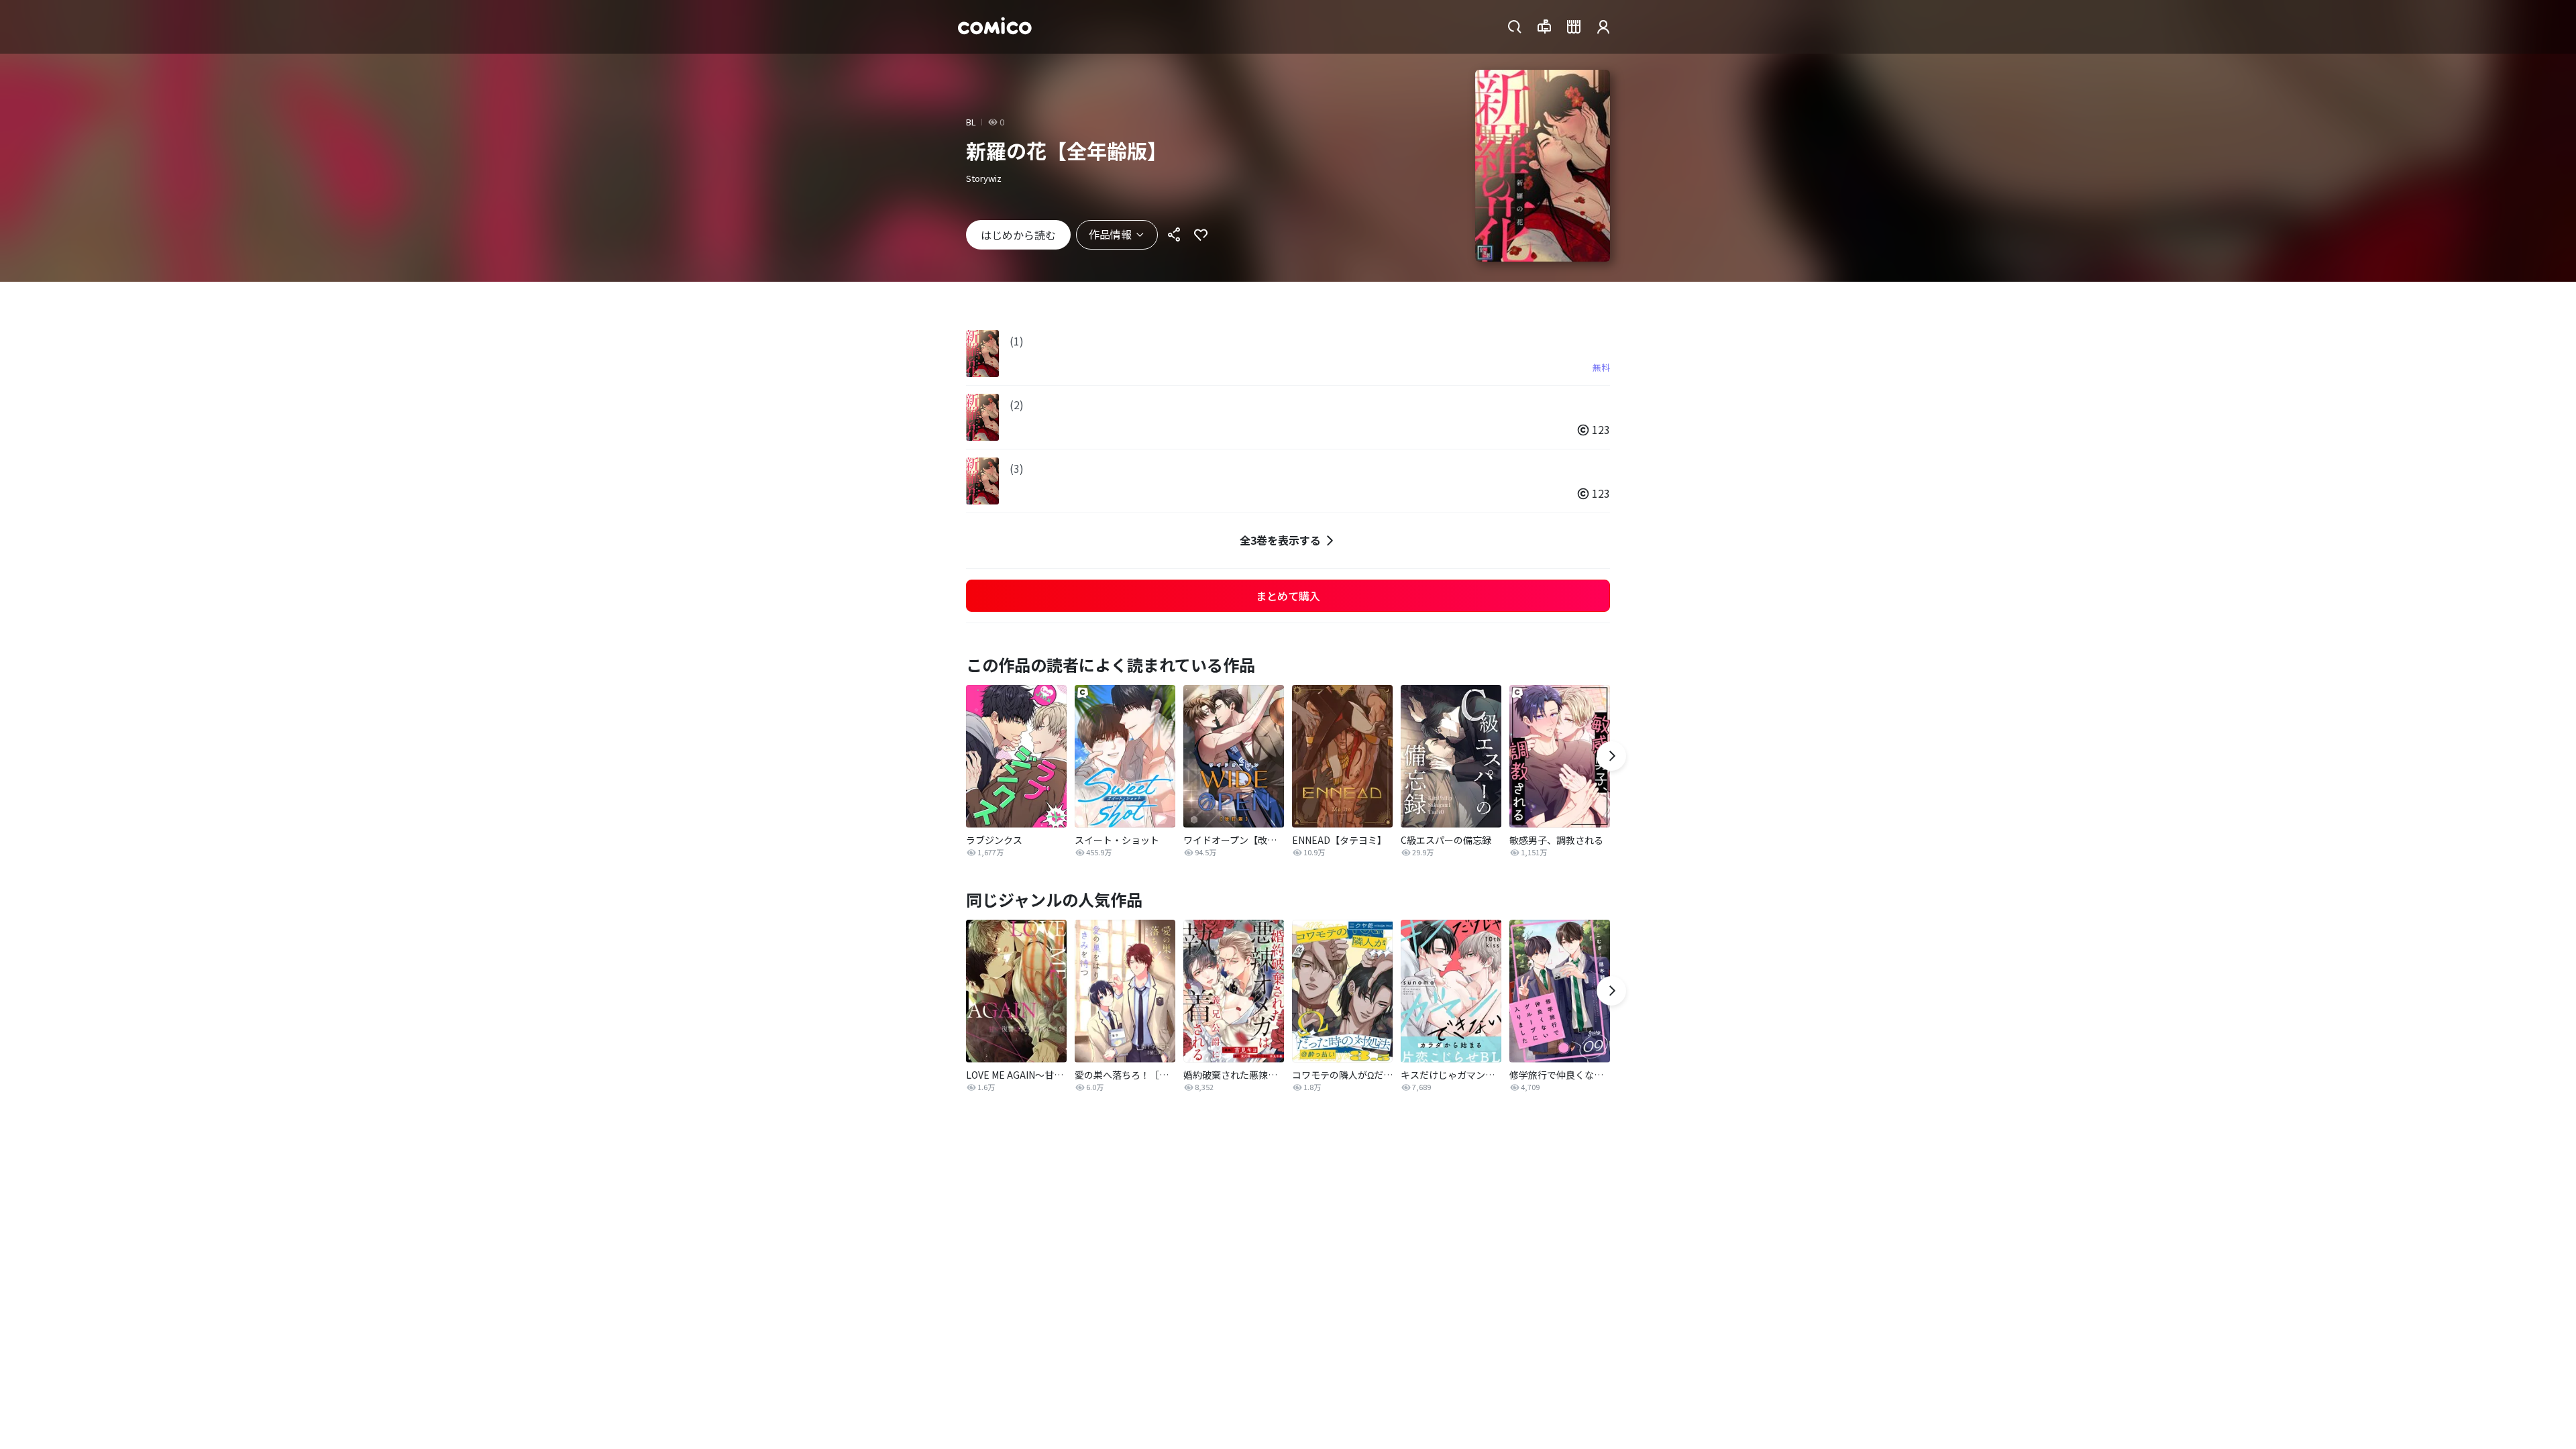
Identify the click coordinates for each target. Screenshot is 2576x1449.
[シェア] (1174, 235)
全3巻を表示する (1280, 540)
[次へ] (1611, 756)
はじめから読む (1018, 235)
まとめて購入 (1288, 596)
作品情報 (1110, 234)
